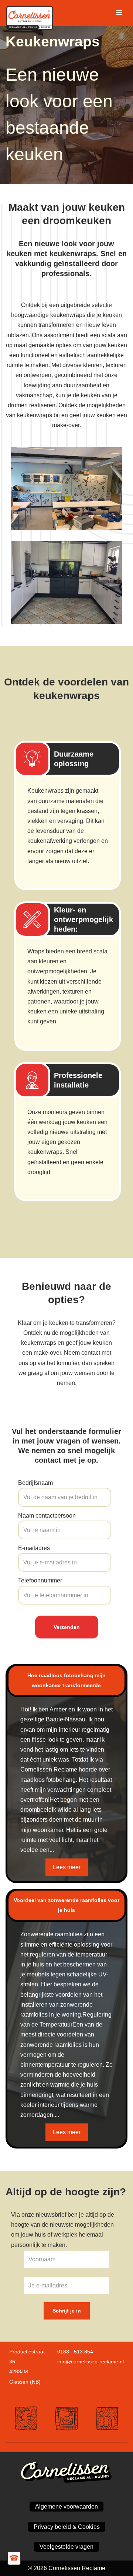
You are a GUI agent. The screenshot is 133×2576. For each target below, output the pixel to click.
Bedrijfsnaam (35, 1483)
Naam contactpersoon (47, 1516)
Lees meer (67, 1867)
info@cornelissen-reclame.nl (91, 2362)
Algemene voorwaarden (66, 2507)
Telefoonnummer (40, 1580)
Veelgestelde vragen (66, 2547)
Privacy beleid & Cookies (67, 2527)
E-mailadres (34, 1548)
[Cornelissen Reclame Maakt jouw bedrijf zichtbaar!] (31, 12)
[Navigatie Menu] (119, 13)
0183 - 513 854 (75, 2352)
